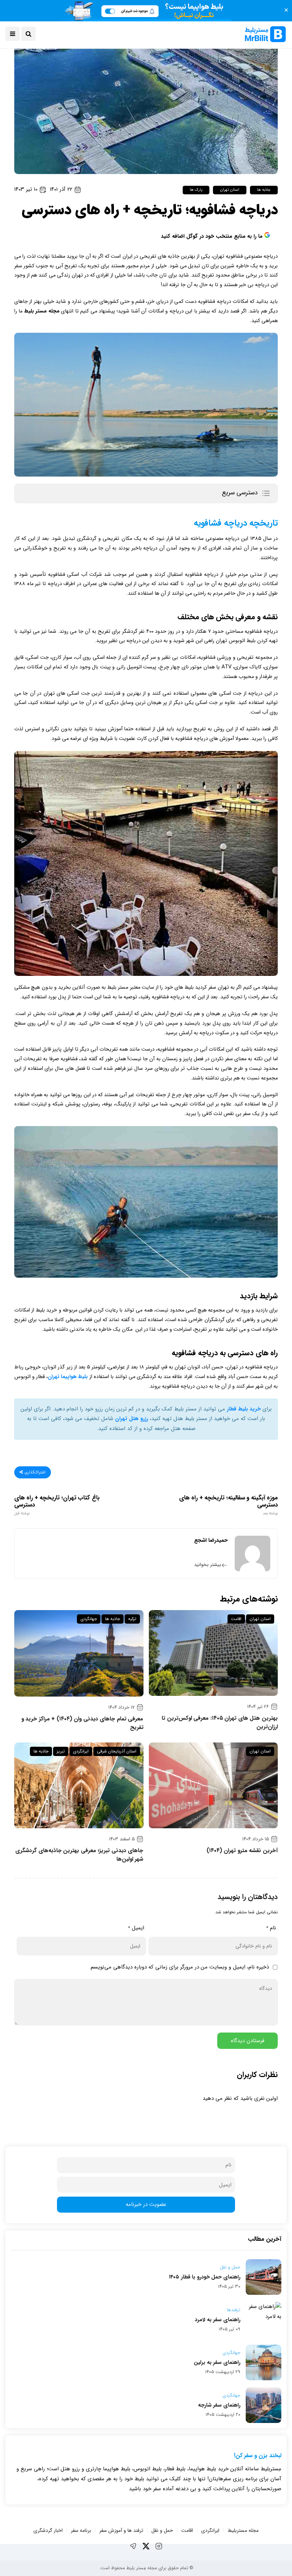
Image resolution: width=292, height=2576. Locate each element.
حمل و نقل (230, 2267)
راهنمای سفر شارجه (219, 2405)
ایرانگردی (81, 1751)
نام (271, 1928)
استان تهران (230, 190)
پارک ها (196, 190)
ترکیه (132, 1619)
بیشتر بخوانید (208, 1565)
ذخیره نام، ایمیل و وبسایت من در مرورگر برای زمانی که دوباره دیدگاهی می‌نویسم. (179, 1967)
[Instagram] (159, 2546)
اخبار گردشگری (48, 2530)
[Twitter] (146, 2546)
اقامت (236, 1619)
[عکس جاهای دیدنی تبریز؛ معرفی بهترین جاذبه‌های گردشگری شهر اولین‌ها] (79, 1785)
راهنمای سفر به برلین (217, 2362)
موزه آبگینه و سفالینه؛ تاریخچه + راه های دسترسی (228, 1505)
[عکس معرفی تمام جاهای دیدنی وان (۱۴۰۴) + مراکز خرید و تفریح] (79, 1653)
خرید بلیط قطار (244, 1409)
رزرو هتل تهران (132, 1419)
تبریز (61, 1751)
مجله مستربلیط (243, 2530)
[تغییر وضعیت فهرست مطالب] (266, 493)
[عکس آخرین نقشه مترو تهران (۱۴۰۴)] (213, 1785)
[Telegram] (133, 2546)
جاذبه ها (264, 190)
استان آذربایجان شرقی (117, 1751)
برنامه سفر (81, 2530)
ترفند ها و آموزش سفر (121, 2530)
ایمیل (136, 1928)
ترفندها (234, 2310)
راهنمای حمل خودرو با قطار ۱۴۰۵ (205, 2277)
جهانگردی (89, 1619)
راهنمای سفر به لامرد (218, 2320)
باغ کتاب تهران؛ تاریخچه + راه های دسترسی (57, 1505)
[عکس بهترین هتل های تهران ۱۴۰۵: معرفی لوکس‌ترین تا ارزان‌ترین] (213, 1653)
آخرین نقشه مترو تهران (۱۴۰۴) (242, 1851)
